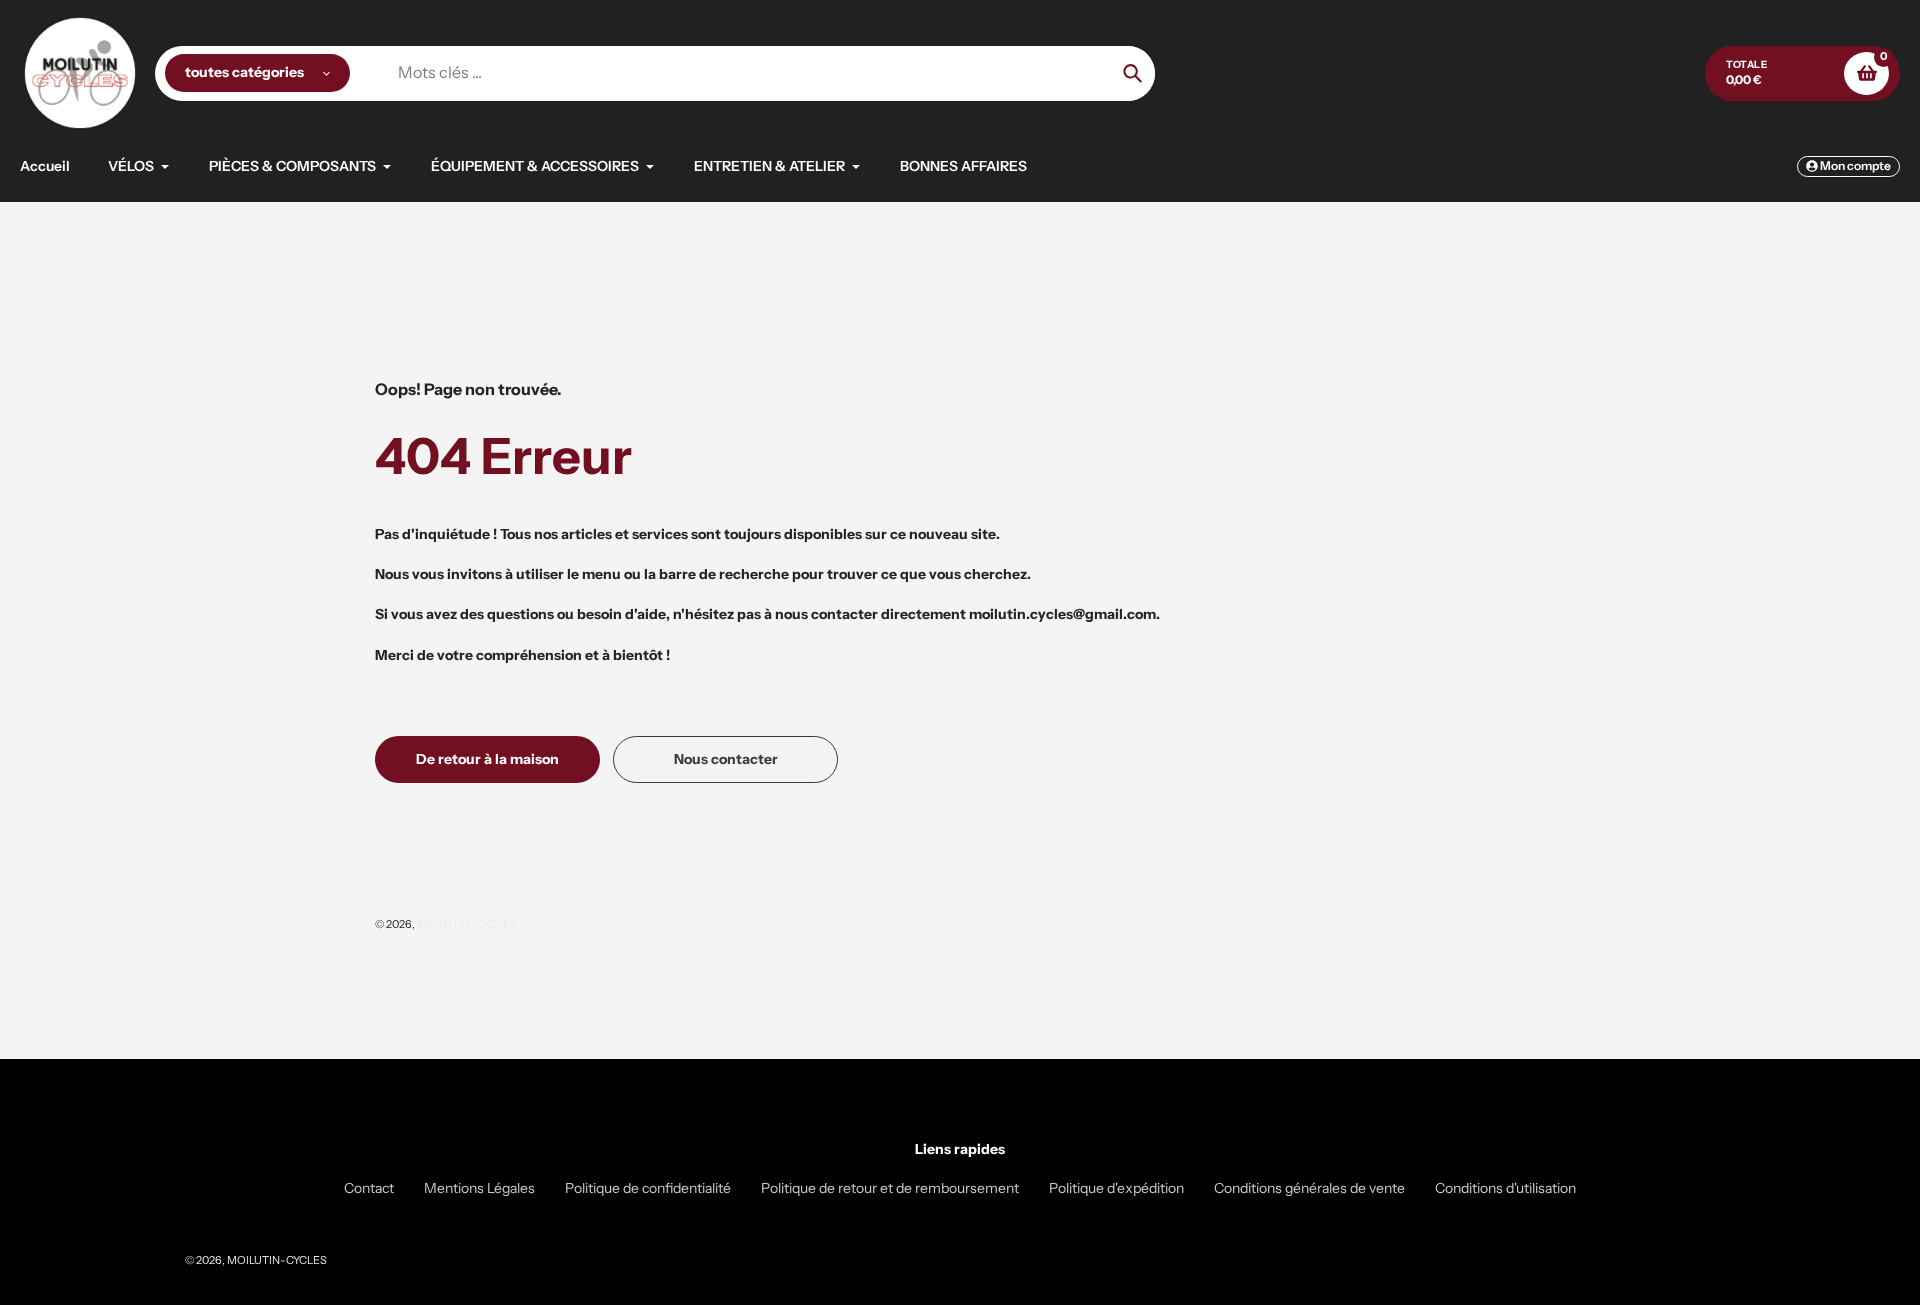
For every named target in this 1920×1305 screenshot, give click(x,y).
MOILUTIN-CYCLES (467, 924)
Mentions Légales (479, 1188)
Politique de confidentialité (648, 1188)
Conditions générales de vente (1309, 1188)
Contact (369, 1188)
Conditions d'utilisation (1505, 1188)
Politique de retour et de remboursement (890, 1188)
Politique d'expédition (1116, 1188)
